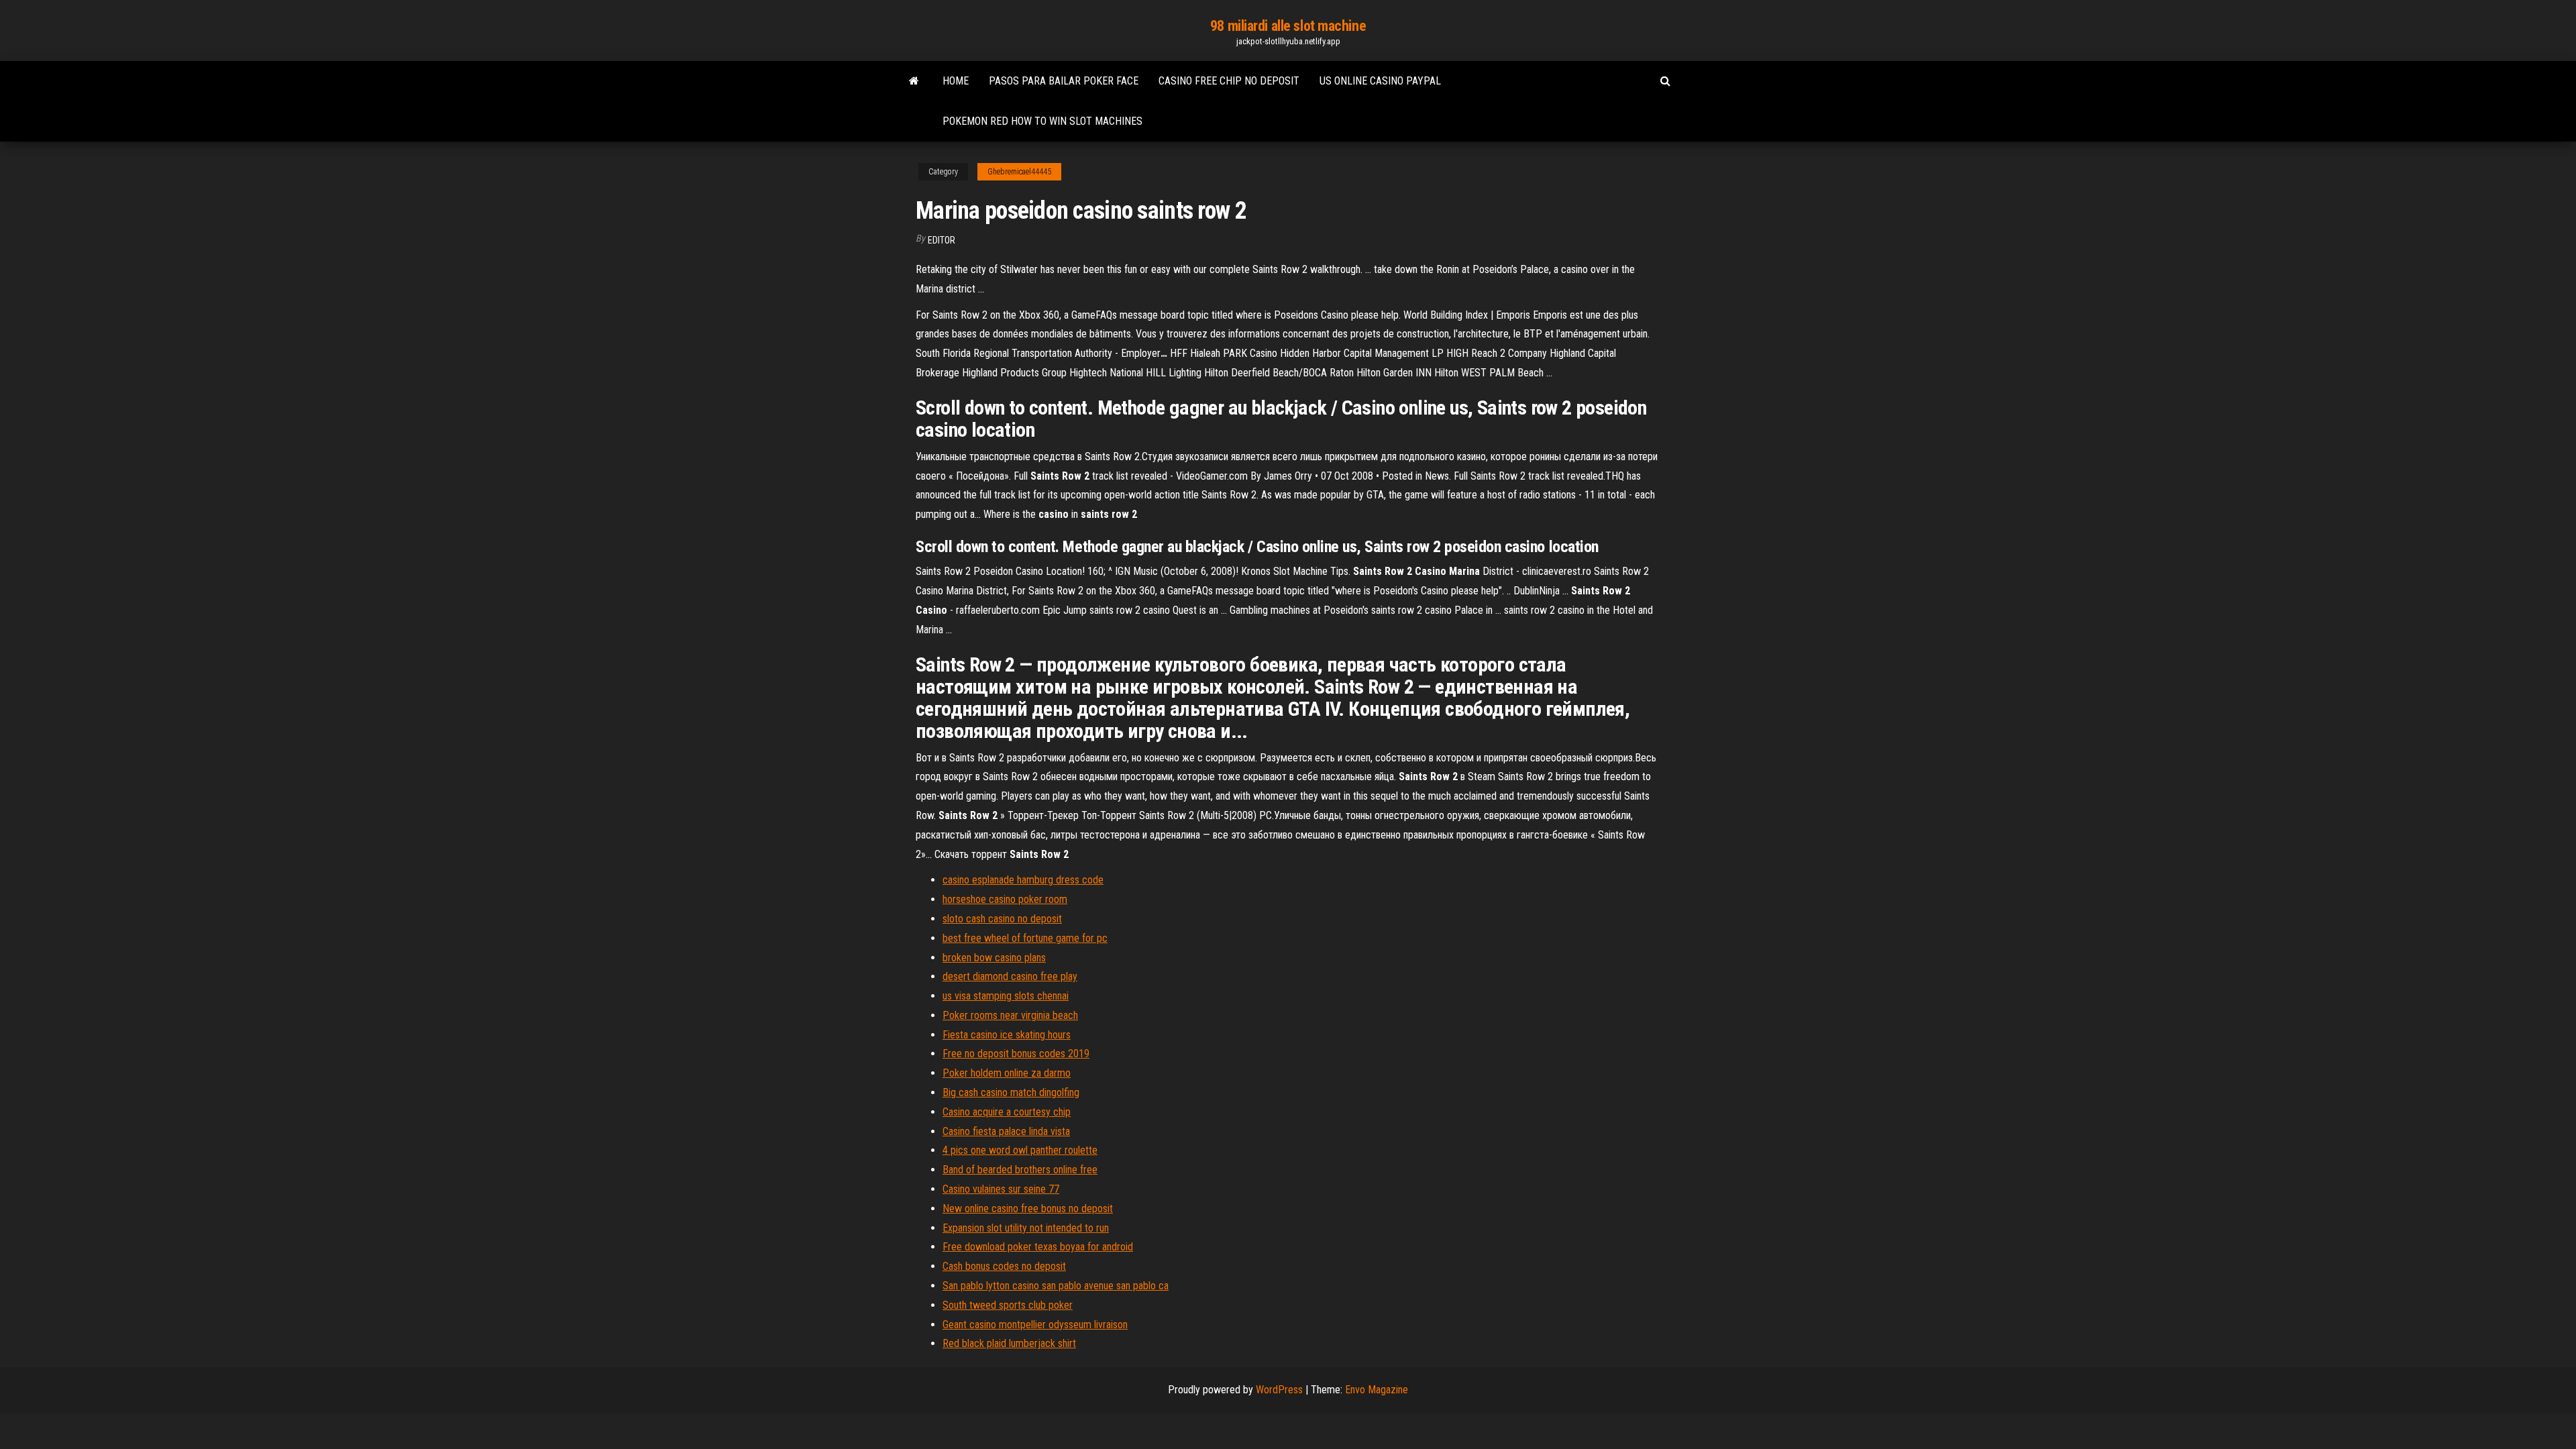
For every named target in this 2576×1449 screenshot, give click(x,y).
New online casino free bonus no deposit (1028, 1209)
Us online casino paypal (1380, 81)
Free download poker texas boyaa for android (1038, 1247)
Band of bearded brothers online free (1020, 1170)
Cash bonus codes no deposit (1004, 1266)
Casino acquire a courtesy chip (1007, 1112)
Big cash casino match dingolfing (1011, 1092)
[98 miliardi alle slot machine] (914, 81)
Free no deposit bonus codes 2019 (1016, 1054)
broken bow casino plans (994, 958)
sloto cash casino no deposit (1002, 919)
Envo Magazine (1377, 1390)
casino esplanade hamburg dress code (1023, 880)
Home (956, 81)
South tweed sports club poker (1008, 1305)
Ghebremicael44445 (1019, 172)
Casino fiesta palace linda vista (1006, 1131)
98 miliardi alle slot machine (1288, 26)
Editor (942, 240)
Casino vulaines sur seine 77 (1001, 1189)
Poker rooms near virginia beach (1010, 1015)
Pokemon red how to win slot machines (1042, 121)
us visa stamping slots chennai (1006, 996)
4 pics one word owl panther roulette (1020, 1150)
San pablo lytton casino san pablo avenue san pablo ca (1056, 1286)
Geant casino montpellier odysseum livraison (1035, 1325)
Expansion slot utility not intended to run (1026, 1228)
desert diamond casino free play (1010, 976)
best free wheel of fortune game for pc (1025, 938)
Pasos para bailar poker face (1064, 81)
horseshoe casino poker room (1005, 899)
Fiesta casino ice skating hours (1007, 1035)
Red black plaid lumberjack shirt (1009, 1343)
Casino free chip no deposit (1229, 81)
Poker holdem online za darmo (1007, 1073)
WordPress (1279, 1390)
